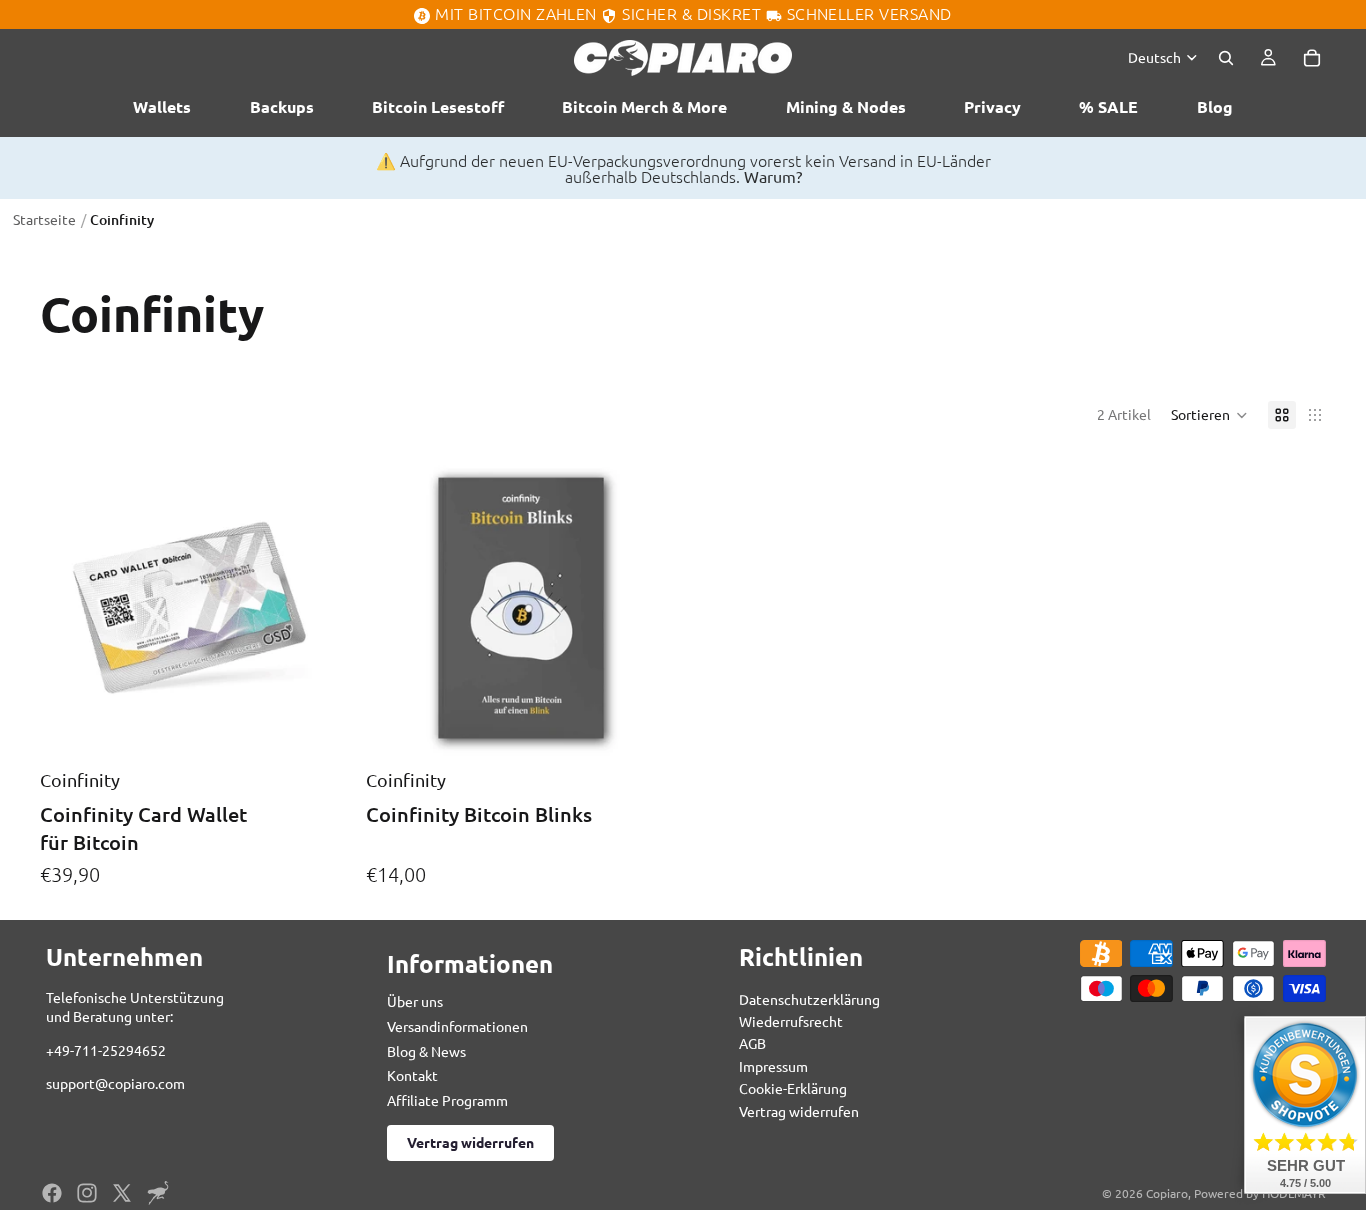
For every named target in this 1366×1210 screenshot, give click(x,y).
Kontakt (412, 1075)
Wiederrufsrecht (791, 1021)
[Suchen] (1226, 57)
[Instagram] (87, 1193)
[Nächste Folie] (320, 608)
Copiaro (1167, 1193)
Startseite (44, 219)
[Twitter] (122, 1193)
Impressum (773, 1066)
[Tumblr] (158, 1193)
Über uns (415, 1001)
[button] (1209, 415)
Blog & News (426, 1051)
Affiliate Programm (447, 1100)
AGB (752, 1043)
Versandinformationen (457, 1026)
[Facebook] (52, 1193)
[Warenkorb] (1312, 57)
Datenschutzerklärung (809, 999)
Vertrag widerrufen (470, 1142)
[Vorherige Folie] (70, 608)
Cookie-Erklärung (793, 1088)
